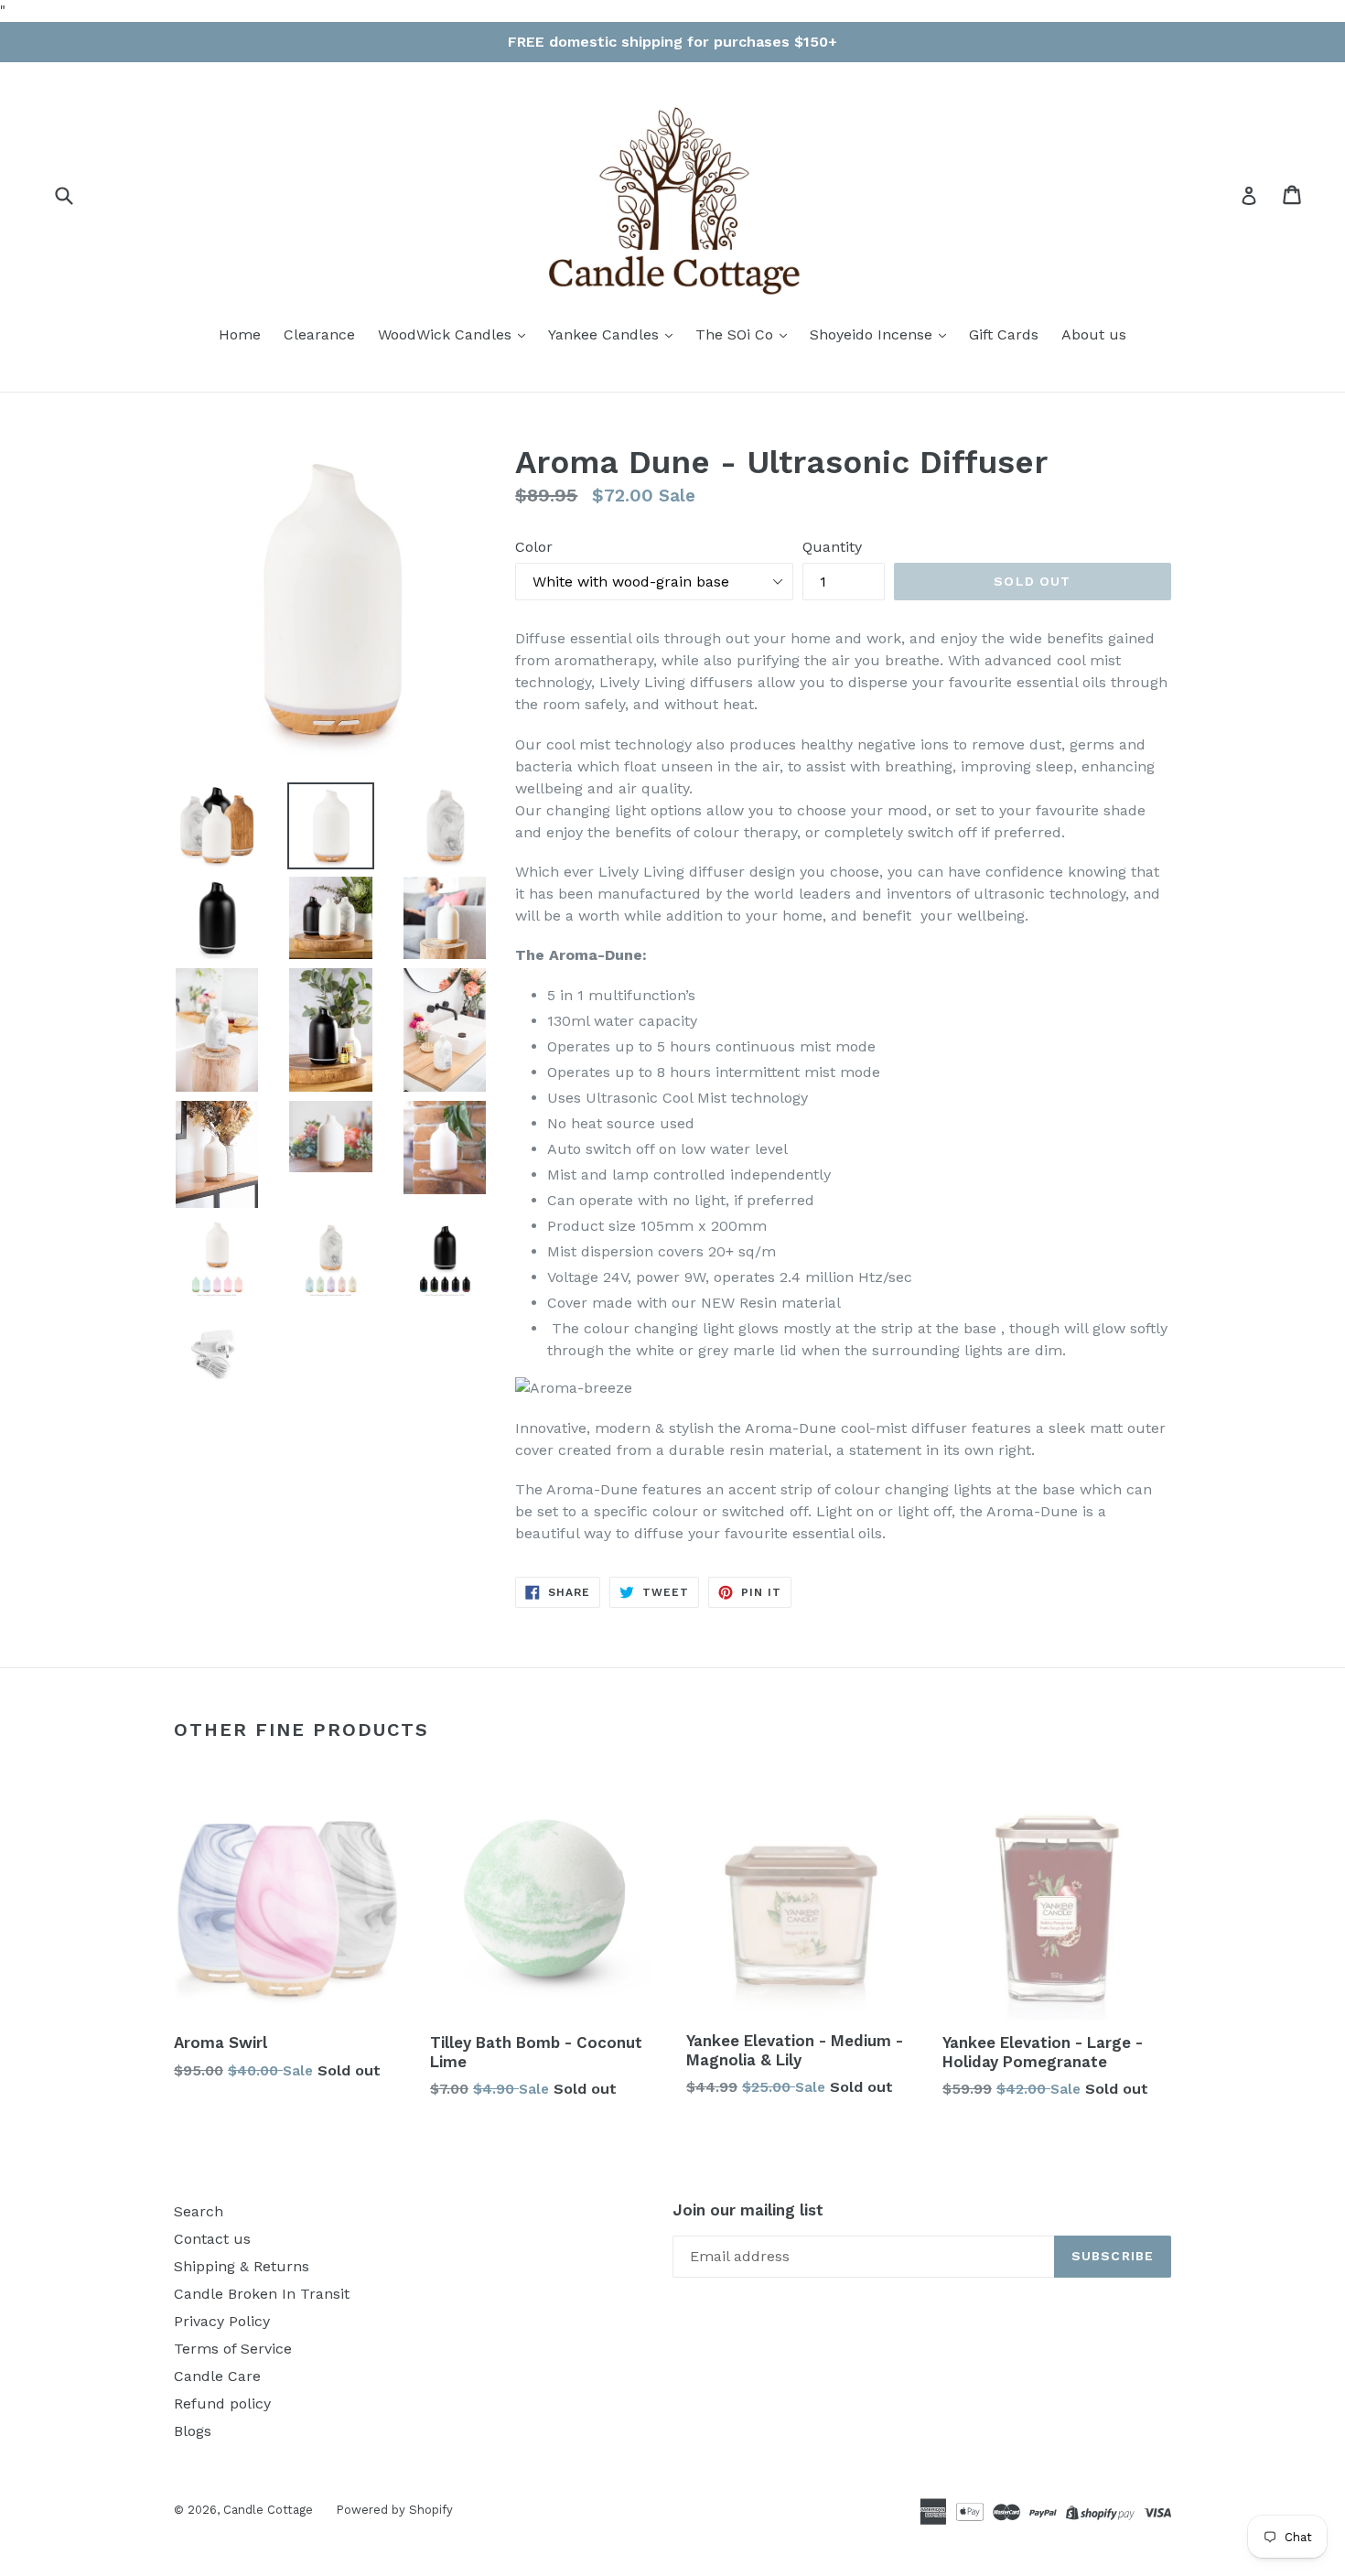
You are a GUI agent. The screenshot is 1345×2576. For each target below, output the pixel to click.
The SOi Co (737, 334)
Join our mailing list (748, 2210)
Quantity (832, 547)
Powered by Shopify (394, 2510)
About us (1094, 334)
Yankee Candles (606, 334)
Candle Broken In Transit (262, 2294)
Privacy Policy (222, 2321)
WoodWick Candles (447, 334)
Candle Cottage (268, 2510)
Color (534, 547)
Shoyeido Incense (873, 334)
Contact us (212, 2239)
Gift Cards (1004, 334)
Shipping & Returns (242, 2266)
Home (240, 334)
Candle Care (217, 2376)
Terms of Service (233, 2349)
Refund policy (222, 2404)
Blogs (193, 2431)
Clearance (319, 334)
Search (199, 2211)
